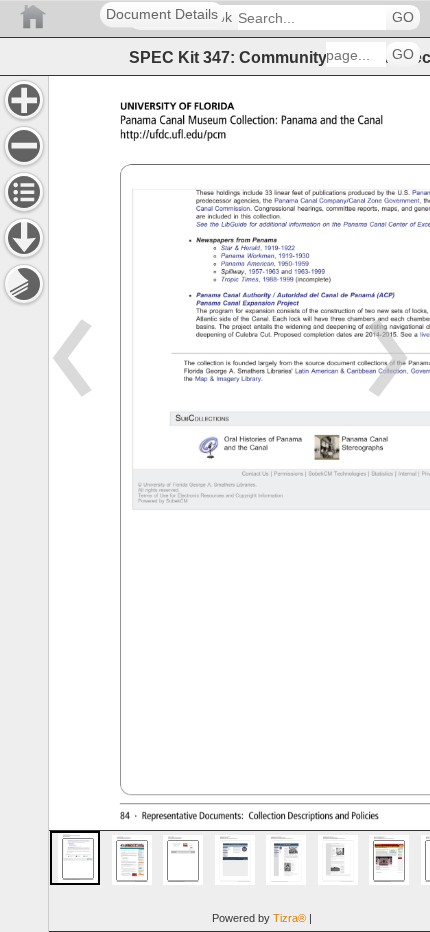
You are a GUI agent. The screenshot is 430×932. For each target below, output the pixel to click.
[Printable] (24, 284)
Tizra (289, 918)
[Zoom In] (24, 100)
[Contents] (24, 192)
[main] (239, 503)
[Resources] (24, 238)
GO (403, 17)
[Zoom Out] (24, 146)
